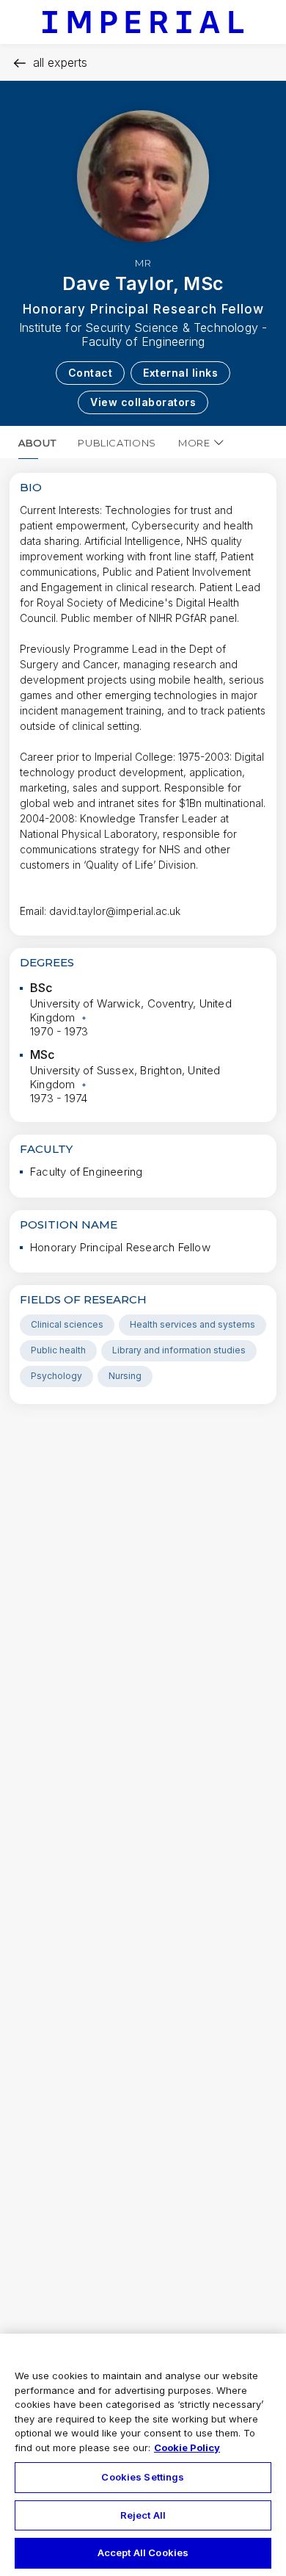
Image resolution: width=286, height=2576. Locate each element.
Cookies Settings (143, 2477)
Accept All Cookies (143, 2553)
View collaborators (143, 402)
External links (180, 373)
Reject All (143, 2515)
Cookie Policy (187, 2447)
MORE (194, 443)
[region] (143, 2455)
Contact (91, 373)
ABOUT (37, 443)
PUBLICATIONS (117, 443)
